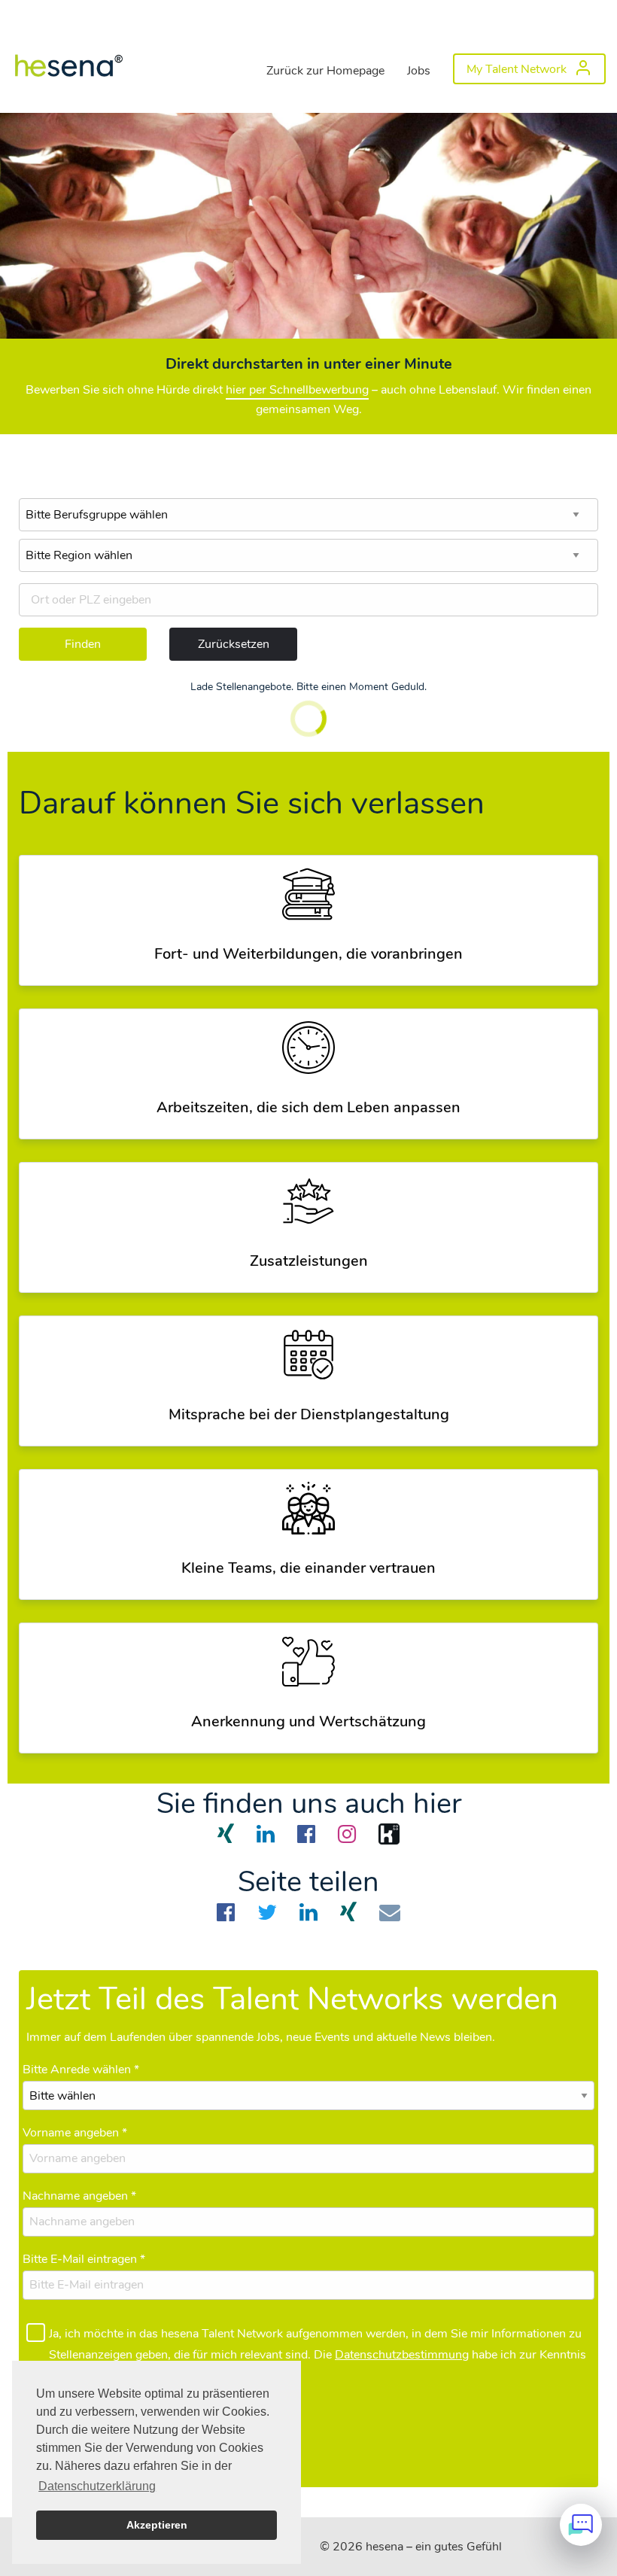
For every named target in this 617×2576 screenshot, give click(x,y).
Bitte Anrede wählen (81, 2070)
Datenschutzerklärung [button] (97, 2486)
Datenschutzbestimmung (402, 2355)
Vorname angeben (75, 2133)
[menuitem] (68, 65)
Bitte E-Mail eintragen (84, 2259)
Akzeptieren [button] (157, 2525)
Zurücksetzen (234, 644)
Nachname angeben (79, 2196)
